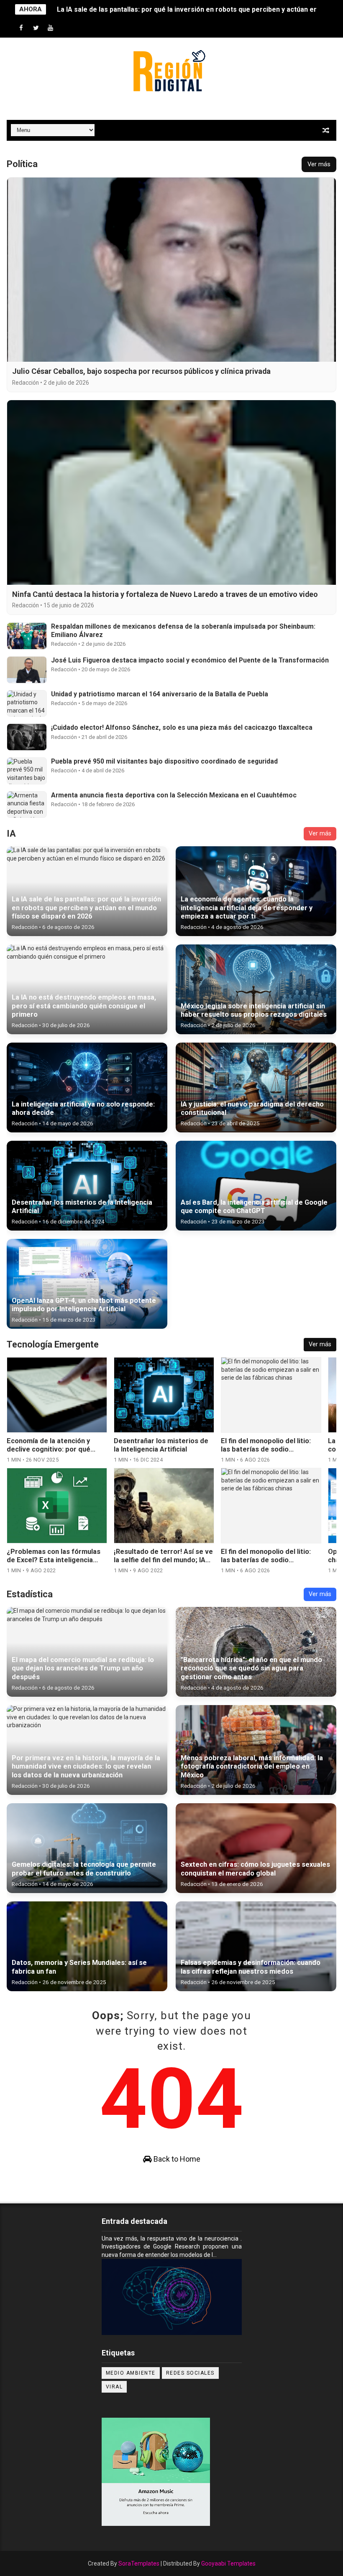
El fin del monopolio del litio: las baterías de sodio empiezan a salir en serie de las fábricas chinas (161, 1454)
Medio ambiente (131, 2373)
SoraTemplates (139, 2563)
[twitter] (36, 28)
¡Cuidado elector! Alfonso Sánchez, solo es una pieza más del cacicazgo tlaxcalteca (182, 727)
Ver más (319, 164)
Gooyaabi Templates (228, 2563)
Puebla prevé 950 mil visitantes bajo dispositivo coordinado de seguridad (164, 761)
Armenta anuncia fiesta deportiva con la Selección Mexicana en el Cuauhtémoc (174, 795)
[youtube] (51, 28)
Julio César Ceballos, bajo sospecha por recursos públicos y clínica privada (141, 371)
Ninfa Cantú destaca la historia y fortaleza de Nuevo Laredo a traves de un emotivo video (165, 594)
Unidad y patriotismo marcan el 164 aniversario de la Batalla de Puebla (160, 694)
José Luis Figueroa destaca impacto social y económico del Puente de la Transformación (190, 660)
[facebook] (21, 28)
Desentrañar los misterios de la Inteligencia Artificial (56, 1445)
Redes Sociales (190, 2373)
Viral (114, 2387)
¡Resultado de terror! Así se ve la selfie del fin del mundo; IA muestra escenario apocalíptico (56, 1564)
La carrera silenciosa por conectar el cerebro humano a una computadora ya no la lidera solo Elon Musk (271, 1454)
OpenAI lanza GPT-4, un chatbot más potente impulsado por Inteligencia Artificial (263, 1564)
